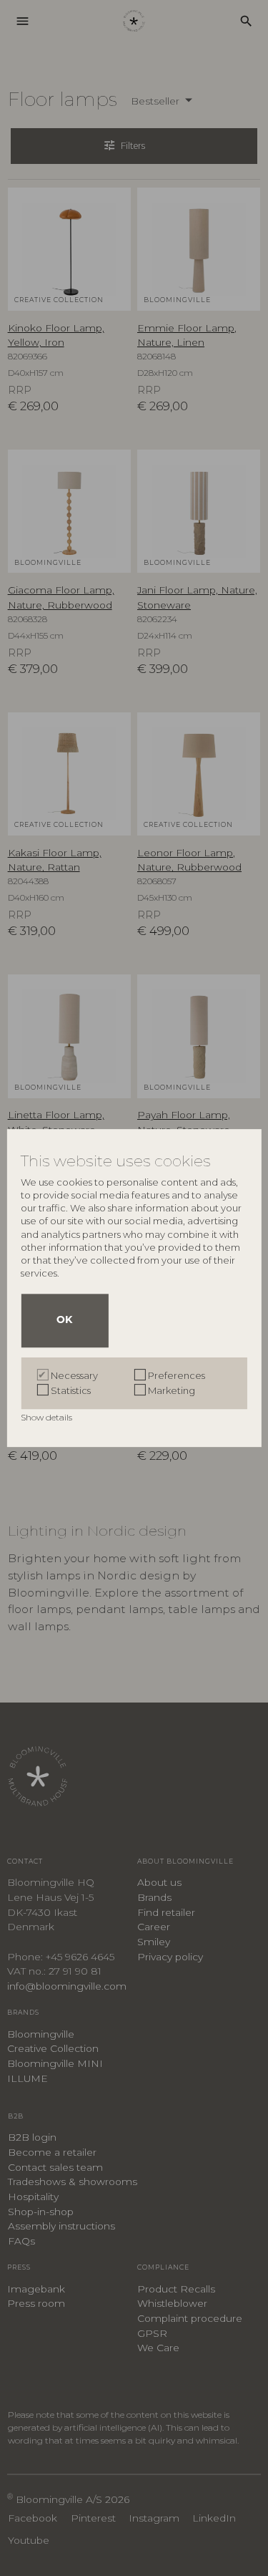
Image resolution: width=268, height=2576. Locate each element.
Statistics (71, 1390)
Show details (48, 1417)
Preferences (177, 1375)
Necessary (74, 1375)
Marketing (172, 1390)
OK (64, 1321)
